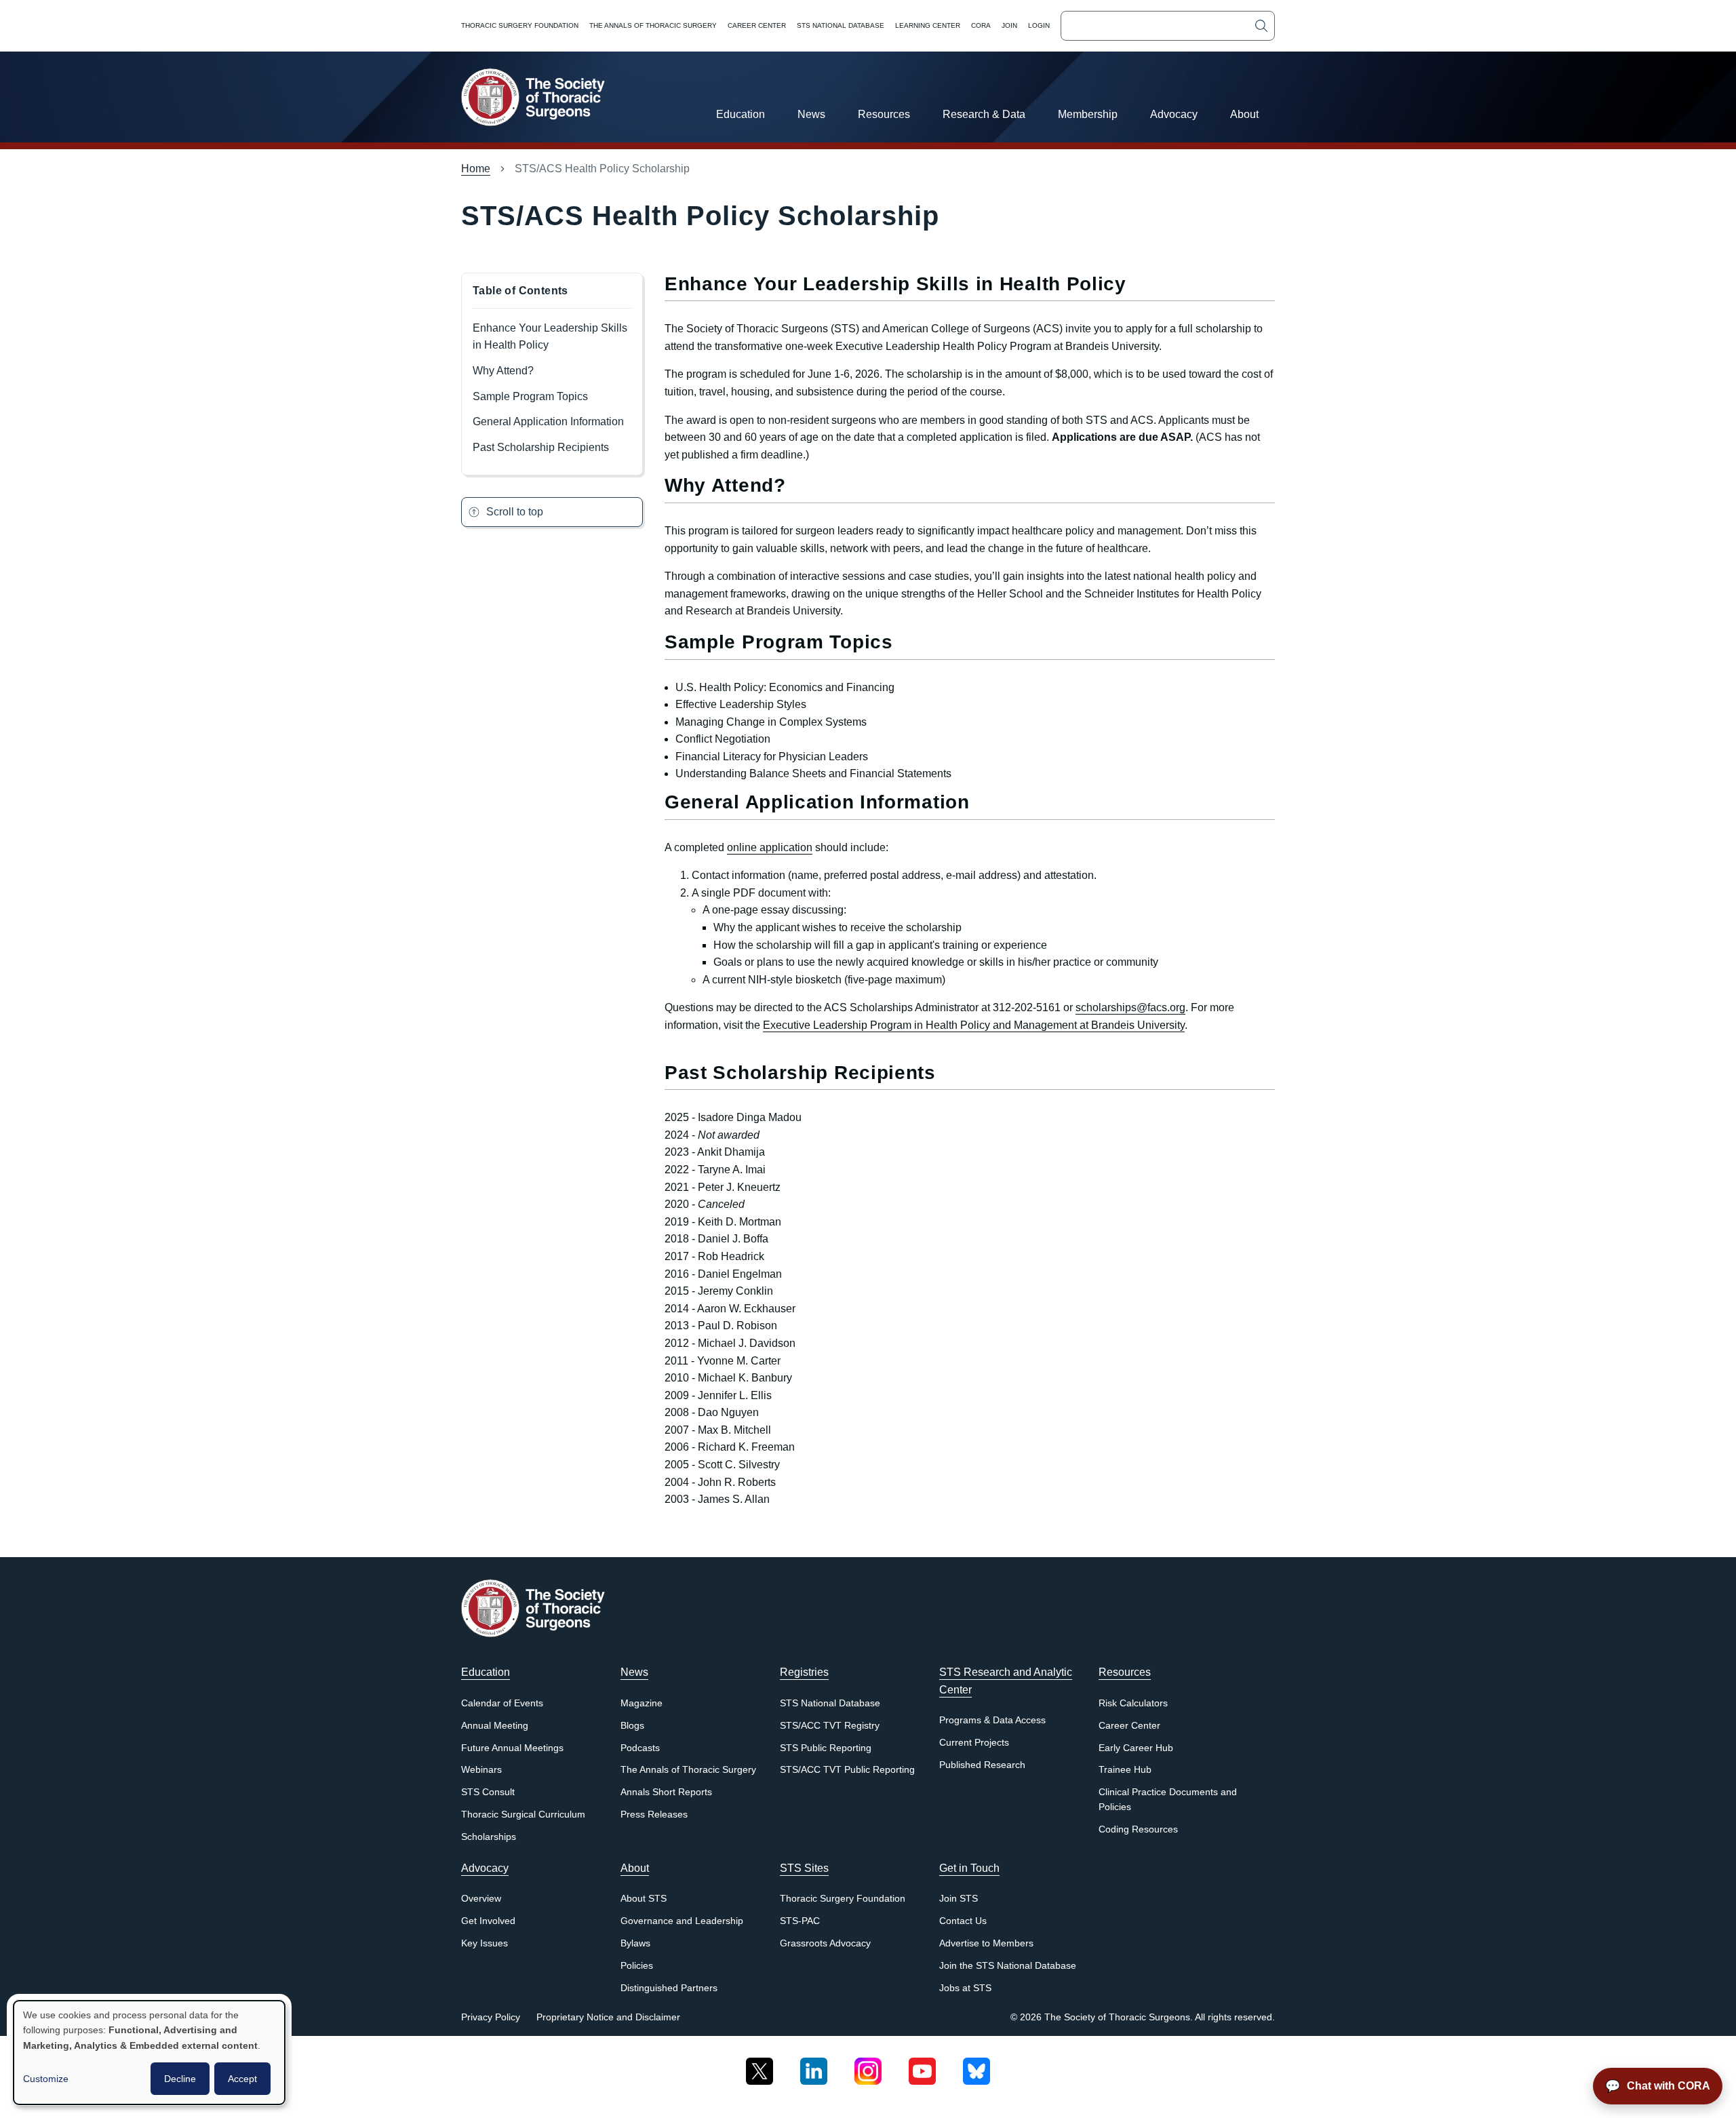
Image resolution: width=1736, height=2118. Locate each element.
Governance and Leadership (682, 1921)
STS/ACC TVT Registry (830, 1726)
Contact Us (963, 1921)
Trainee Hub (1125, 1770)
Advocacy (1174, 114)
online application (770, 847)
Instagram (868, 2066)
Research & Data (984, 114)
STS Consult (488, 1792)
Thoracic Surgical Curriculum (523, 1815)
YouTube (922, 2066)
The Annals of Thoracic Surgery (653, 25)
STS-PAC (800, 1921)
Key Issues (485, 1943)
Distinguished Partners (669, 1988)
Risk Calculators (1133, 1703)
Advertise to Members (986, 1943)
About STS (644, 1899)
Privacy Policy (491, 2017)
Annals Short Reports (666, 1792)
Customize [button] (46, 2079)
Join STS (959, 1899)
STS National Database (841, 25)
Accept (242, 2079)
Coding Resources (1138, 1829)
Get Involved (488, 1921)
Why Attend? (503, 371)
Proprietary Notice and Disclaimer (608, 2017)
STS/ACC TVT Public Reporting (847, 1770)
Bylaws (635, 1943)
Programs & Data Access (992, 1720)
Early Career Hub (1136, 1748)
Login (1039, 25)
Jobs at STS (965, 1988)
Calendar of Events (502, 1703)
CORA (981, 25)
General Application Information (548, 421)
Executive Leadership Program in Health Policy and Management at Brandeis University (974, 1025)
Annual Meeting (495, 1726)
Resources (884, 114)
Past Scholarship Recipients (541, 447)
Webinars (481, 1770)
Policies (637, 1966)
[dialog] (149, 2053)
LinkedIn (814, 2066)
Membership (1088, 114)
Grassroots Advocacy (825, 1943)
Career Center (757, 25)
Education (741, 114)
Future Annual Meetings (512, 1748)
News (811, 114)
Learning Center (928, 25)
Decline (180, 2079)
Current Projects (974, 1743)
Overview (481, 1899)
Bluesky (976, 2066)
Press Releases (654, 1815)
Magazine (642, 1703)
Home (476, 169)
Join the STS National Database (1008, 1966)
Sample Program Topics (530, 396)
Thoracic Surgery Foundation (520, 25)
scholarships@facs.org (1130, 1007)
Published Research (982, 1765)
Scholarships (489, 1837)
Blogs (632, 1726)
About (1244, 114)
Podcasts (640, 1748)
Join (1009, 25)
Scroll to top (515, 512)
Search (1261, 26)
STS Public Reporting (826, 1748)
